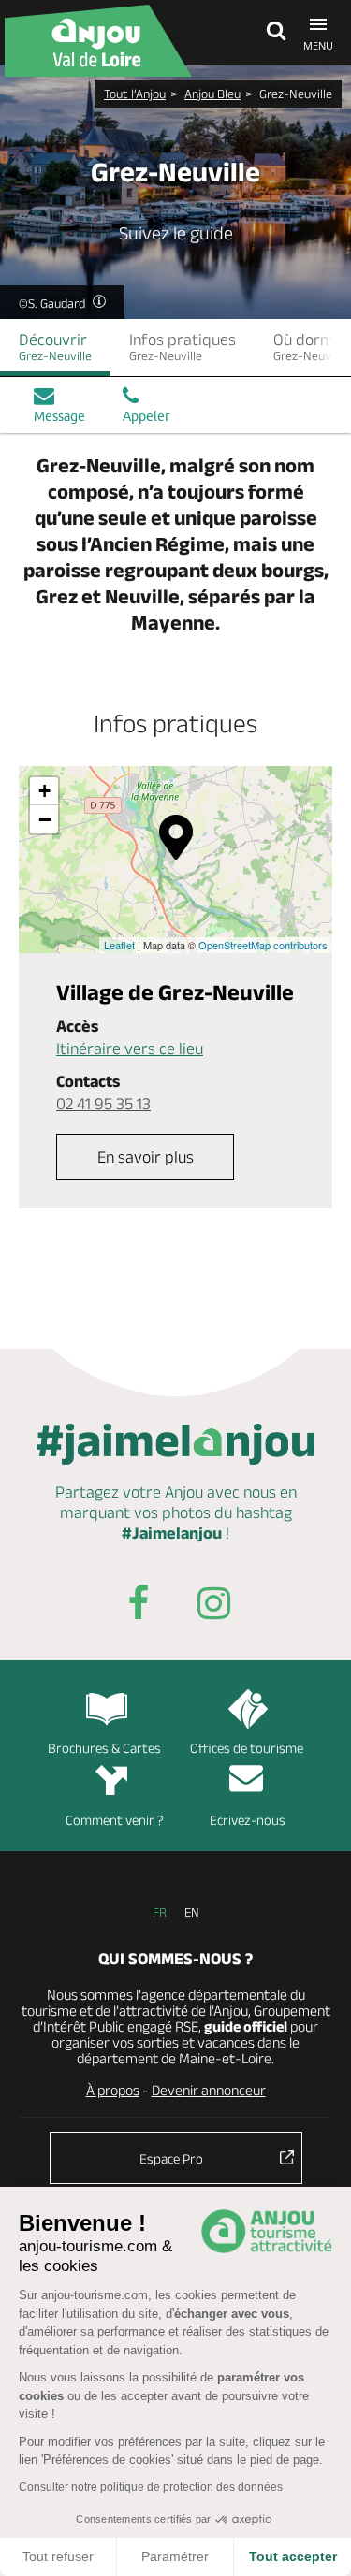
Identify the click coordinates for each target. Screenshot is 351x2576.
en (192, 1912)
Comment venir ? (115, 1820)
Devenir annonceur (209, 2090)
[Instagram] (213, 1606)
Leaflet (119, 945)
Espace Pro (171, 2158)
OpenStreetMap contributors (263, 945)
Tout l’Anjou (135, 94)
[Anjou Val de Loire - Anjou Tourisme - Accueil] (98, 41)
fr (160, 1912)
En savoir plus (146, 1157)
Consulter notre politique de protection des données (151, 2487)
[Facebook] (139, 1606)
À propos (113, 2090)
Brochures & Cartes (104, 1748)
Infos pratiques (183, 347)
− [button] (45, 819)
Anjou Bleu (212, 94)
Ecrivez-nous (248, 1820)
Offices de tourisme (247, 1748)
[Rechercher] (271, 33)
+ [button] (44, 791)
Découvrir (55, 347)
